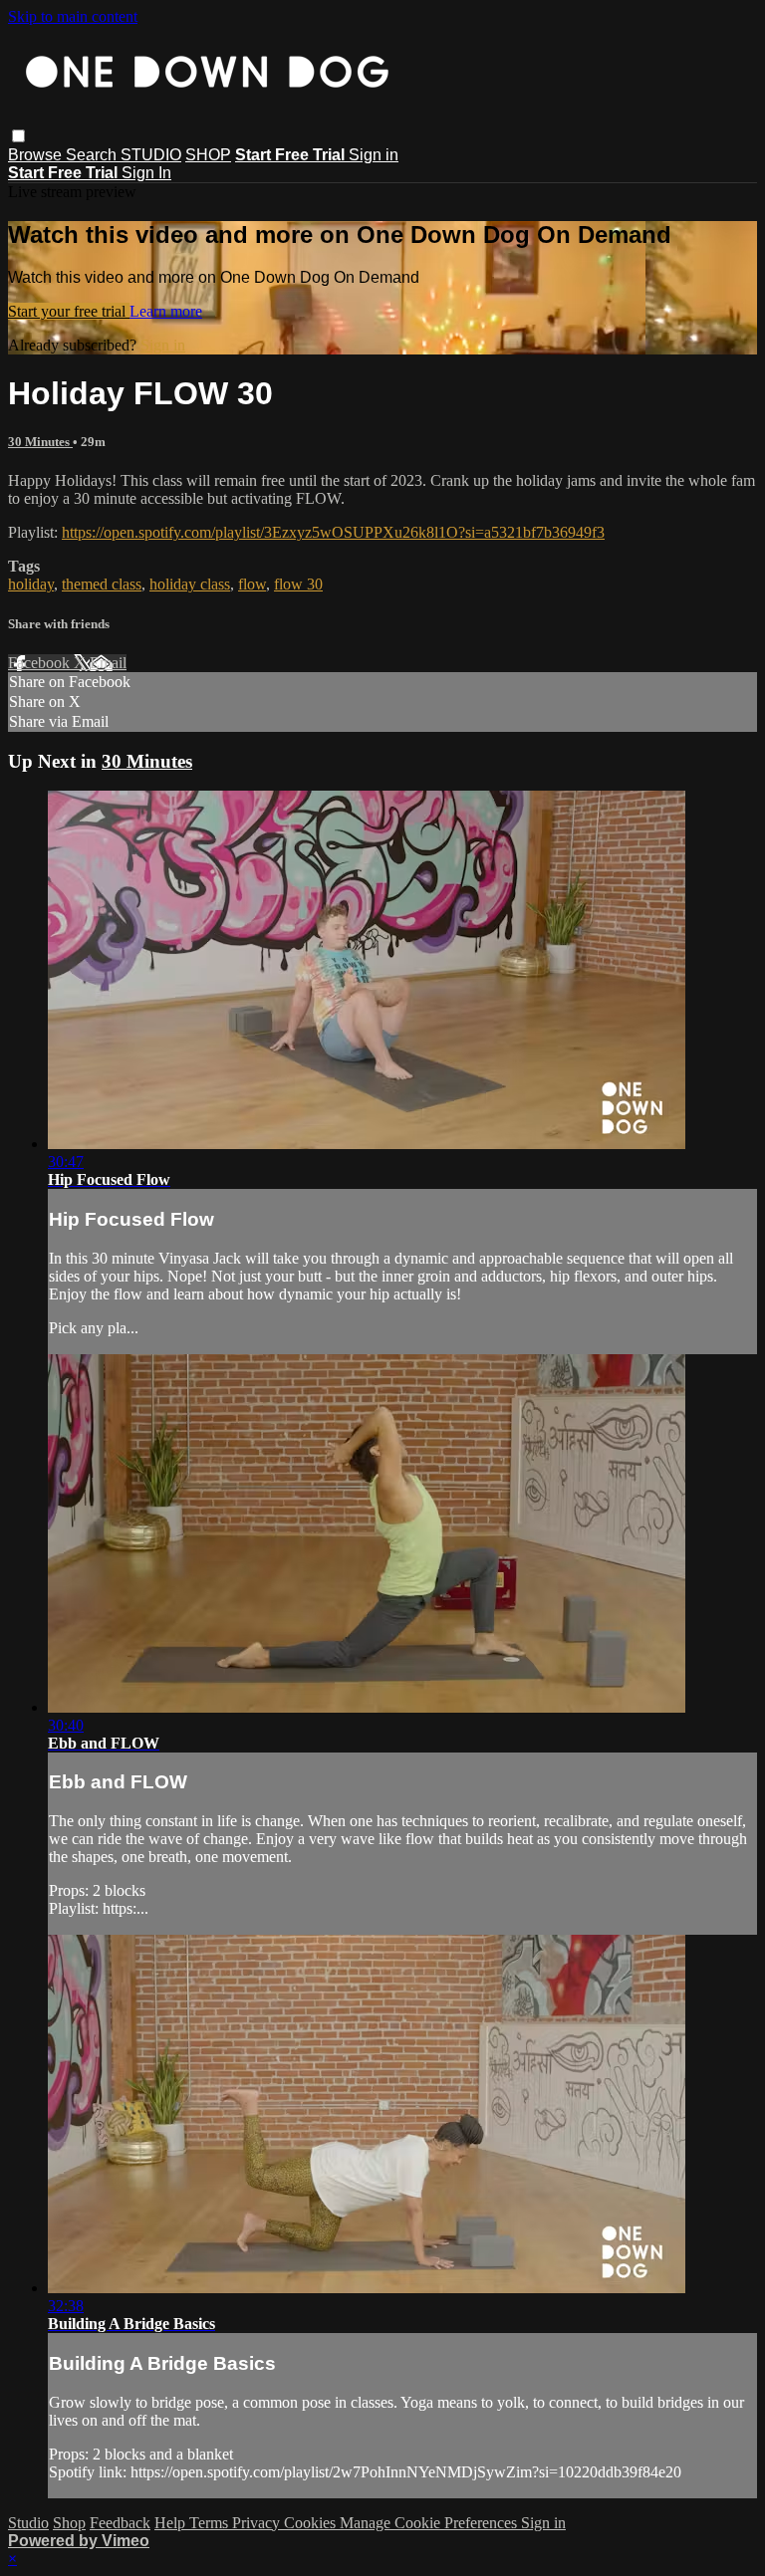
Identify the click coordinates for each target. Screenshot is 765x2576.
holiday (31, 584)
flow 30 (298, 584)
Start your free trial (69, 311)
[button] (18, 136)
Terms (211, 2523)
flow (252, 584)
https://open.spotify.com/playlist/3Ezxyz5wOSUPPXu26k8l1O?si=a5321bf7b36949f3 (333, 532)
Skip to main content (73, 16)
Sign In (146, 173)
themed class (102, 584)
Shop (69, 2523)
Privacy (258, 2523)
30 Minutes (40, 442)
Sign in (374, 155)
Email (108, 663)
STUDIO (151, 155)
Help (172, 2523)
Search (93, 155)
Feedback (120, 2523)
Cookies (312, 2523)
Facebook (41, 663)
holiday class (190, 584)
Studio (28, 2523)
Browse (37, 155)
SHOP (208, 155)
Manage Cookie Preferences (430, 2523)
